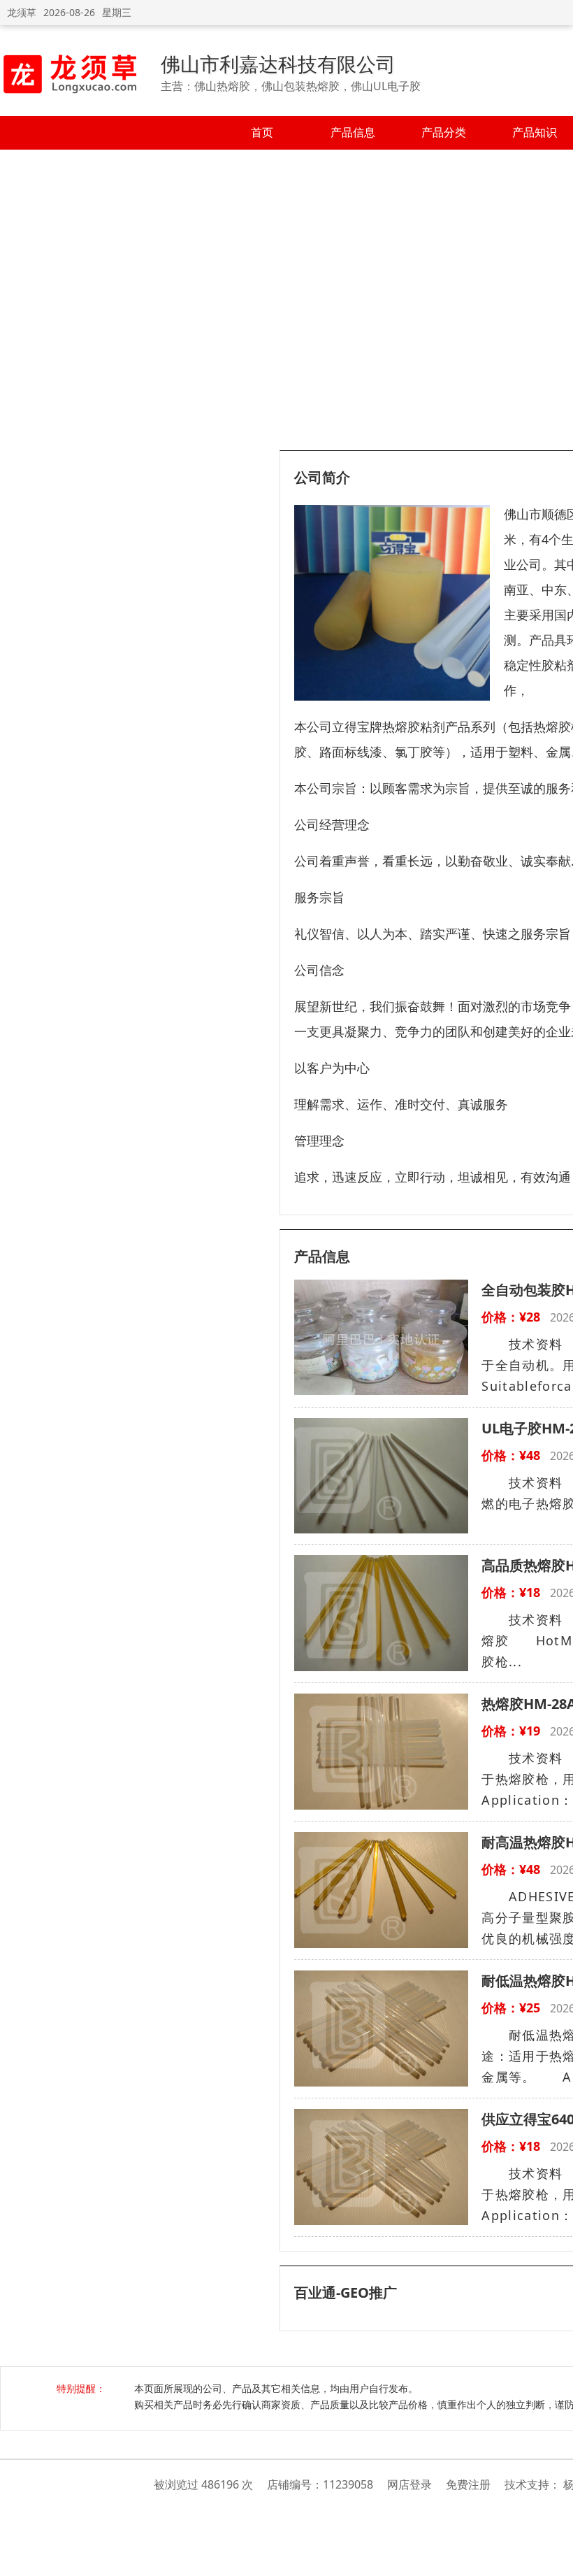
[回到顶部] (555, 2558)
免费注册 (468, 2484)
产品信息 (353, 132)
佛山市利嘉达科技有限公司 (278, 64)
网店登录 (409, 2484)
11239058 (348, 2484)
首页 (262, 132)
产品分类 (444, 132)
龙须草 (22, 12)
